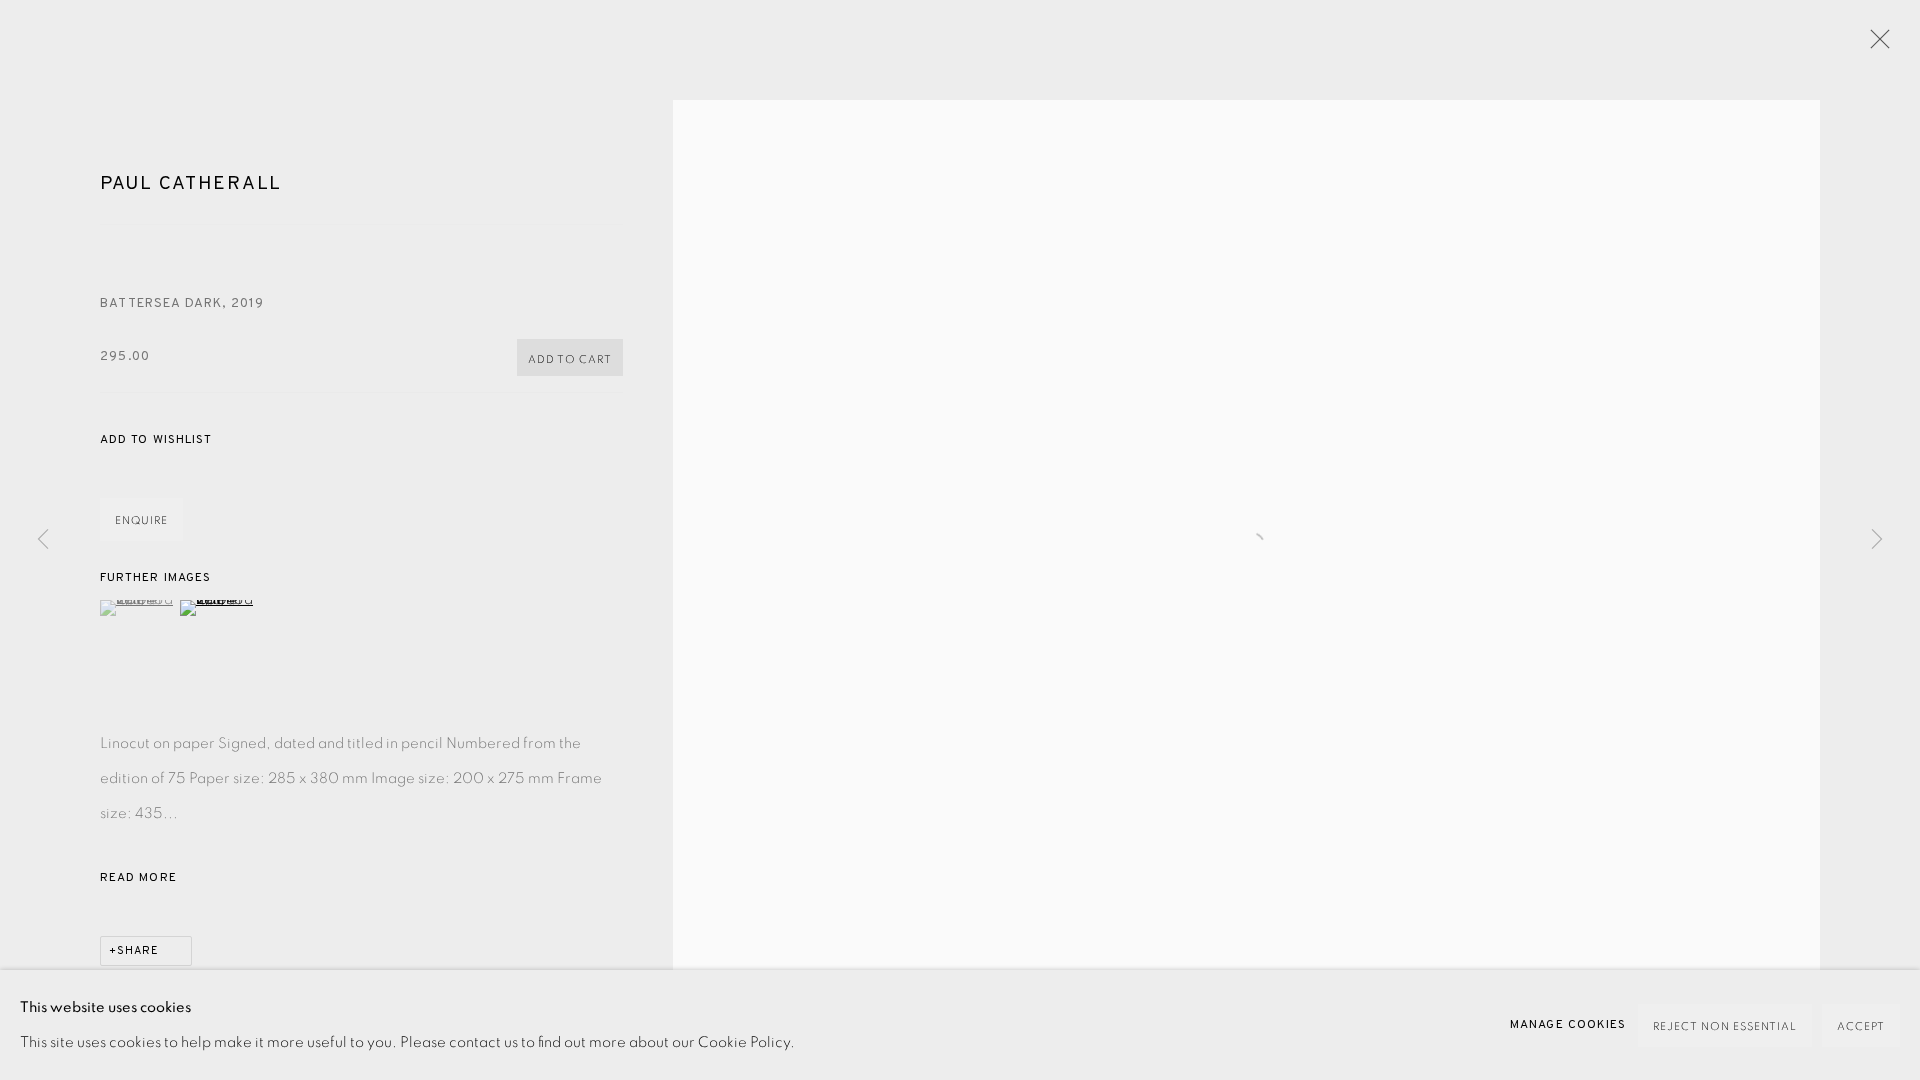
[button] (156, 440)
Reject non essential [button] (1725, 1026)
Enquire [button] (141, 520)
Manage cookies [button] (1568, 1025)
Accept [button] (1861, 1026)
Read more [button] (138, 878)
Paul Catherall (191, 184)
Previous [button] (43, 540)
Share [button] (138, 951)
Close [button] (1875, 45)
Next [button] (1877, 540)
